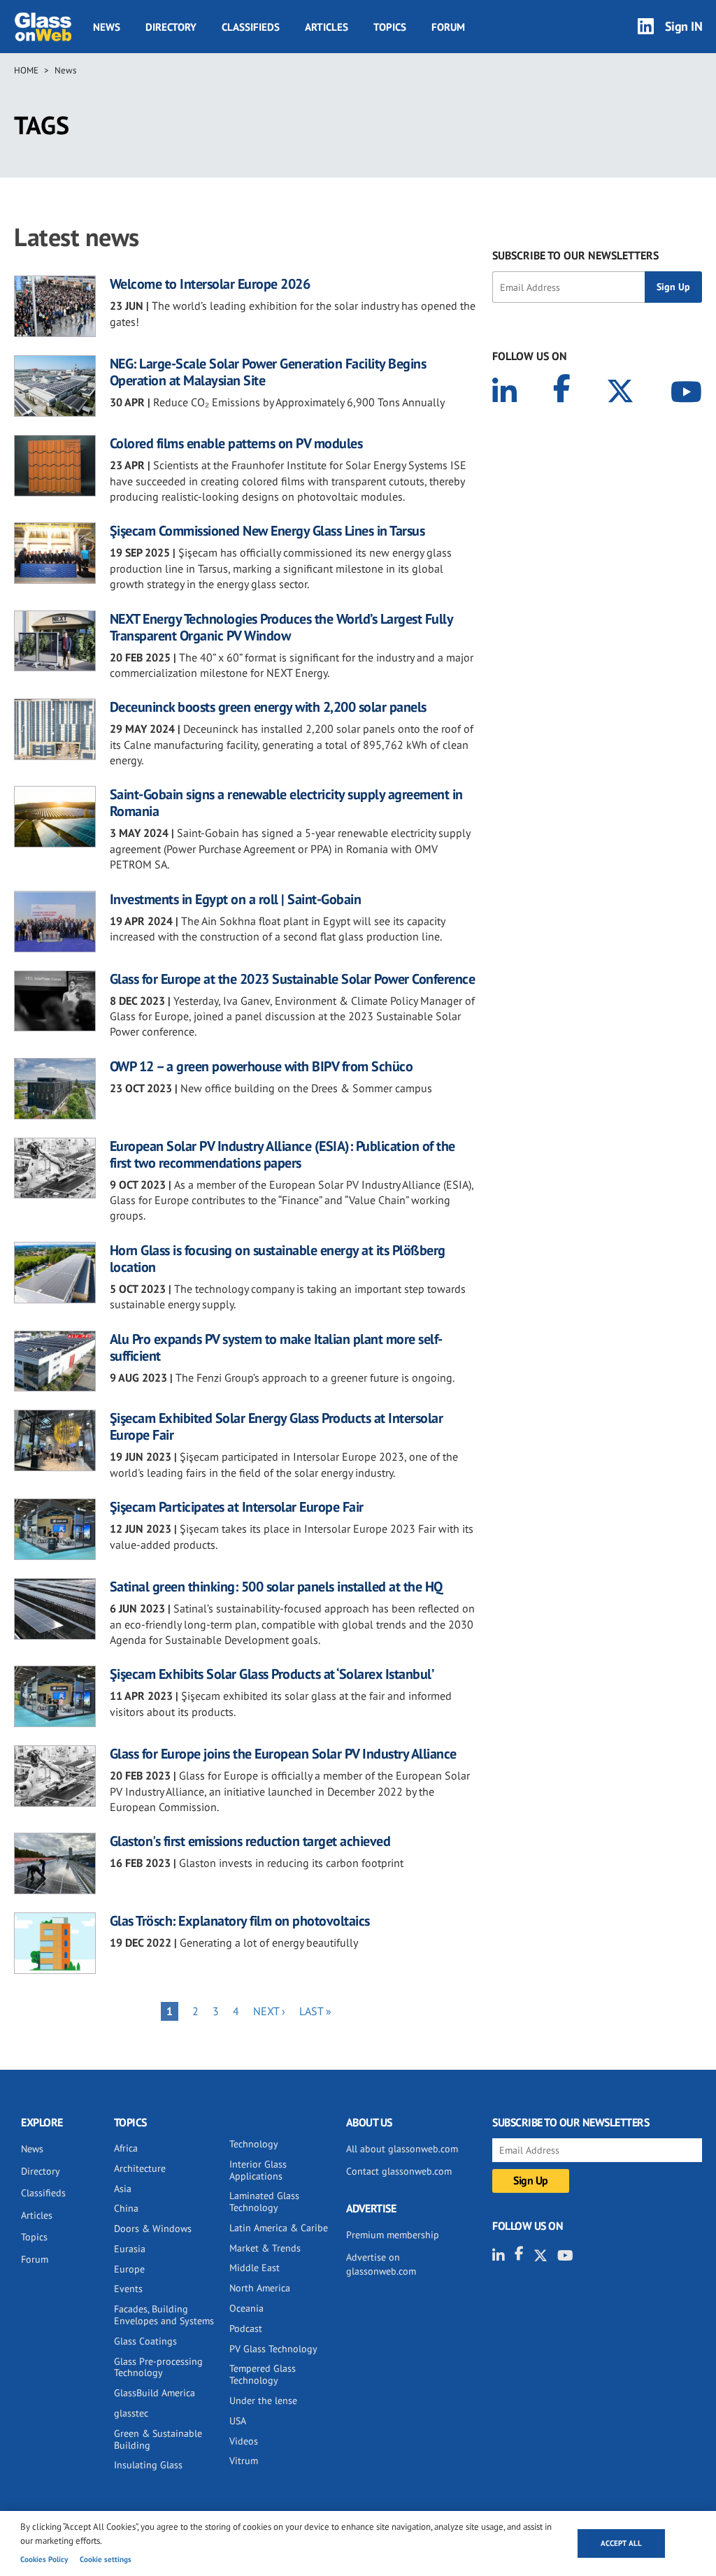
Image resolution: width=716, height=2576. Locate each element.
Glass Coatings (145, 2341)
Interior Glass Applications (258, 2170)
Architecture (140, 2168)
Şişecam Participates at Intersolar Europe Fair (237, 1507)
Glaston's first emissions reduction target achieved (250, 1841)
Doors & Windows (153, 2228)
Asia (123, 2189)
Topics (390, 27)
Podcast (246, 2328)
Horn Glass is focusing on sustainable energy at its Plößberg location (278, 1259)
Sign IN (684, 26)
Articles (327, 27)
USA (238, 2421)
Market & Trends (265, 2248)
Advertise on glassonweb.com (381, 2264)
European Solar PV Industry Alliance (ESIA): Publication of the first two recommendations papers (282, 1154)
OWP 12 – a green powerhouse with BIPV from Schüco (262, 1066)
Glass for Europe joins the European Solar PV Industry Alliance (283, 1754)
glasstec (131, 2413)
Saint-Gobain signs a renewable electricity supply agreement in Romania (286, 803)
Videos (244, 2441)
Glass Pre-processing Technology (158, 2367)
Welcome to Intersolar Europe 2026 (210, 284)
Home (26, 70)
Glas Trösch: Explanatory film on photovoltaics (240, 1921)
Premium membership (393, 2235)
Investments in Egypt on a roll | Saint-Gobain (236, 899)
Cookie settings (106, 2559)
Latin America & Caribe (279, 2228)
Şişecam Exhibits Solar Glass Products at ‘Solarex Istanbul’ (272, 1674)
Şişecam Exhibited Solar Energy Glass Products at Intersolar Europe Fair (277, 1426)
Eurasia (130, 2249)
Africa (126, 2148)
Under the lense (263, 2400)
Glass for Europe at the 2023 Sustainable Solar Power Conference (293, 979)
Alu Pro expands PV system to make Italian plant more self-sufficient (276, 1347)
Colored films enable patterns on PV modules (236, 443)
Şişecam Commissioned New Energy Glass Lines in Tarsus (267, 531)
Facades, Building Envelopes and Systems (164, 2315)
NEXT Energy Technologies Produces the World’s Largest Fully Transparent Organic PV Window (281, 627)
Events (128, 2289)
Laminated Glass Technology (264, 2202)
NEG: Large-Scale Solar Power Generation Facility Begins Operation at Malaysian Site (268, 372)
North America (260, 2288)
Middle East (255, 2268)
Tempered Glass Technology (263, 2374)
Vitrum (244, 2461)
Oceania (246, 2308)
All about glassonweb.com (402, 2149)
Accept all (621, 2543)
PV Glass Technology (273, 2349)
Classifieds (251, 27)
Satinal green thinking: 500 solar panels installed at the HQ (276, 1587)
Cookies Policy (44, 2559)
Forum (448, 27)
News (107, 27)
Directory (171, 27)
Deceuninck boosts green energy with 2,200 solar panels (268, 707)
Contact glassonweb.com (399, 2171)
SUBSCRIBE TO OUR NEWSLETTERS (575, 255)
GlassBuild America (155, 2393)
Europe (129, 2269)
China (126, 2208)
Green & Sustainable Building (158, 2439)
